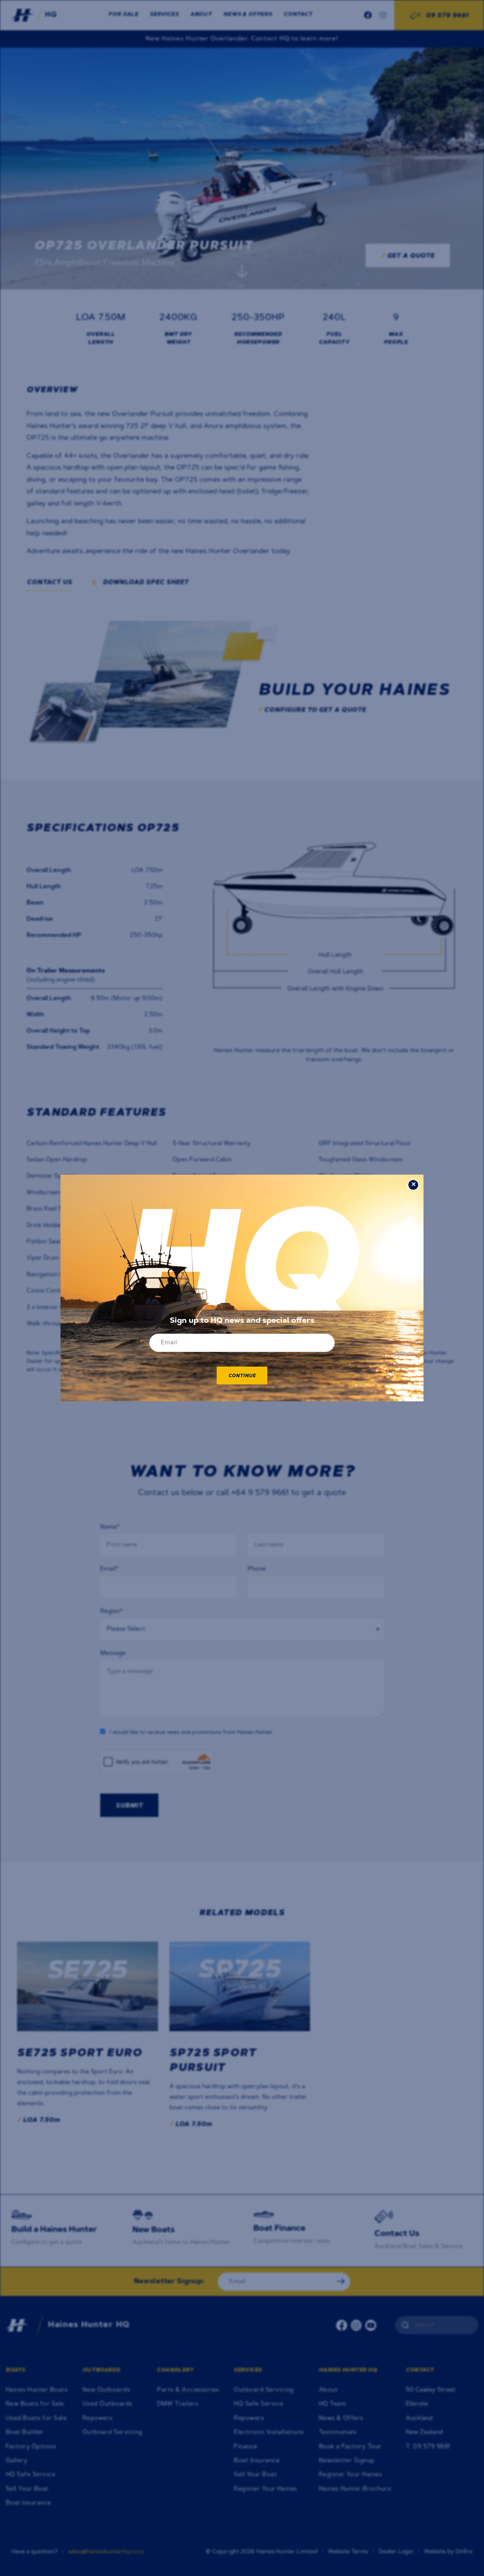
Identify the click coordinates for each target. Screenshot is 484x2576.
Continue (242, 1376)
